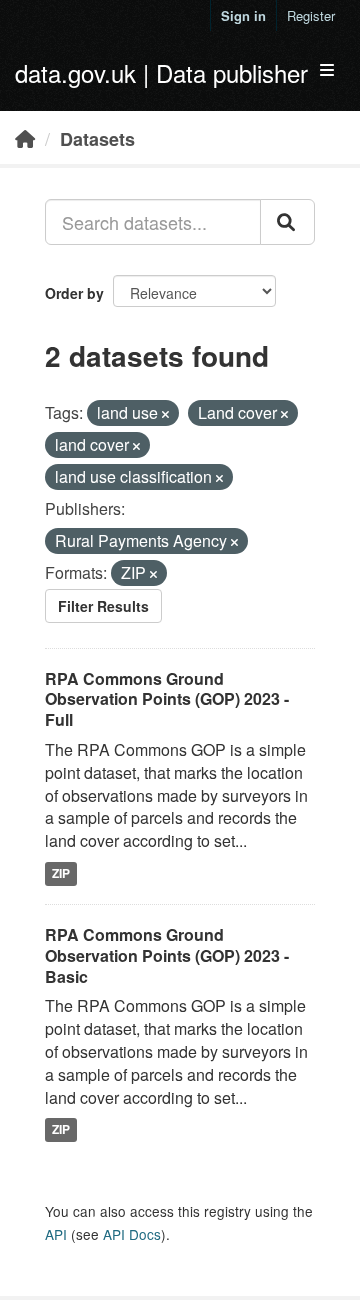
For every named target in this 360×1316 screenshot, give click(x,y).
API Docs (132, 1234)
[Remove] (165, 414)
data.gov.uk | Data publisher (161, 72)
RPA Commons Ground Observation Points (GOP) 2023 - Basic (167, 955)
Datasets (97, 139)
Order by (74, 293)
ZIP (61, 873)
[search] (287, 222)
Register (311, 15)
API (56, 1234)
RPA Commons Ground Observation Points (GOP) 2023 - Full (167, 699)
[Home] (25, 138)
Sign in (243, 15)
